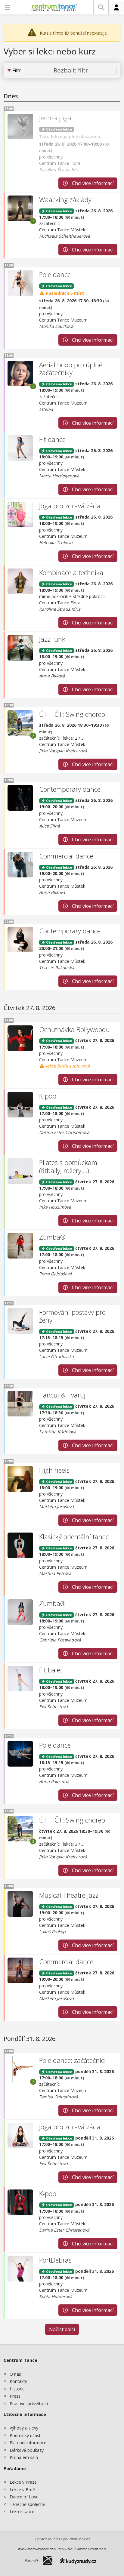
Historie (17, 2389)
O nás (15, 2374)
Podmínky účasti (26, 2435)
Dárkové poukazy (27, 2450)
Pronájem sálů (24, 2457)
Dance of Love (24, 2497)
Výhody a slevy (24, 2428)
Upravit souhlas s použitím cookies (62, 2539)
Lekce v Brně (22, 2490)
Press (15, 2396)
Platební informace (28, 2443)
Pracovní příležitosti (29, 2403)
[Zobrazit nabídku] (7, 7)
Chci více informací (92, 183)
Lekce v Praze (23, 2482)
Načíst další (62, 2329)
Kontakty (18, 2381)
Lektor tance (22, 2511)
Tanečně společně (27, 2504)
